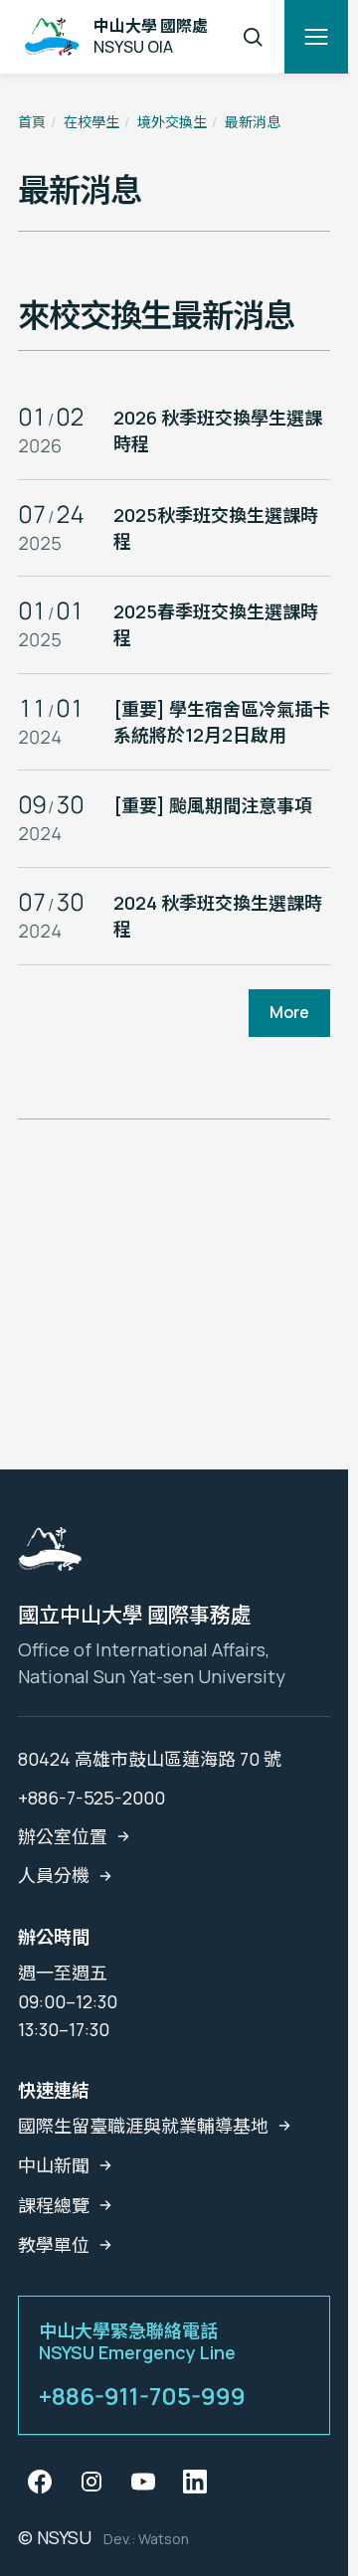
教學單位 (54, 2245)
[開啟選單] (316, 37)
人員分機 (54, 1875)
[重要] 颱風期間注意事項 (213, 805)
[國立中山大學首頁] (50, 1555)
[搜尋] (253, 37)
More (289, 1012)
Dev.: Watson (146, 2539)
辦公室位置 (63, 1836)
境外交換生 (172, 122)
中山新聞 (54, 2165)
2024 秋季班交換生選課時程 (218, 916)
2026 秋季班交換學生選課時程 (218, 430)
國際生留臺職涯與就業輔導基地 (143, 2126)
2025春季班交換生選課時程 (216, 624)
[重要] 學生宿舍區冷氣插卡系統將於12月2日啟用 (222, 722)
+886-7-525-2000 (91, 1798)
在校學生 (91, 122)
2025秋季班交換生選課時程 (216, 528)
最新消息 (253, 122)
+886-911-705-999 (142, 2397)
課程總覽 (54, 2205)
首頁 (32, 122)
